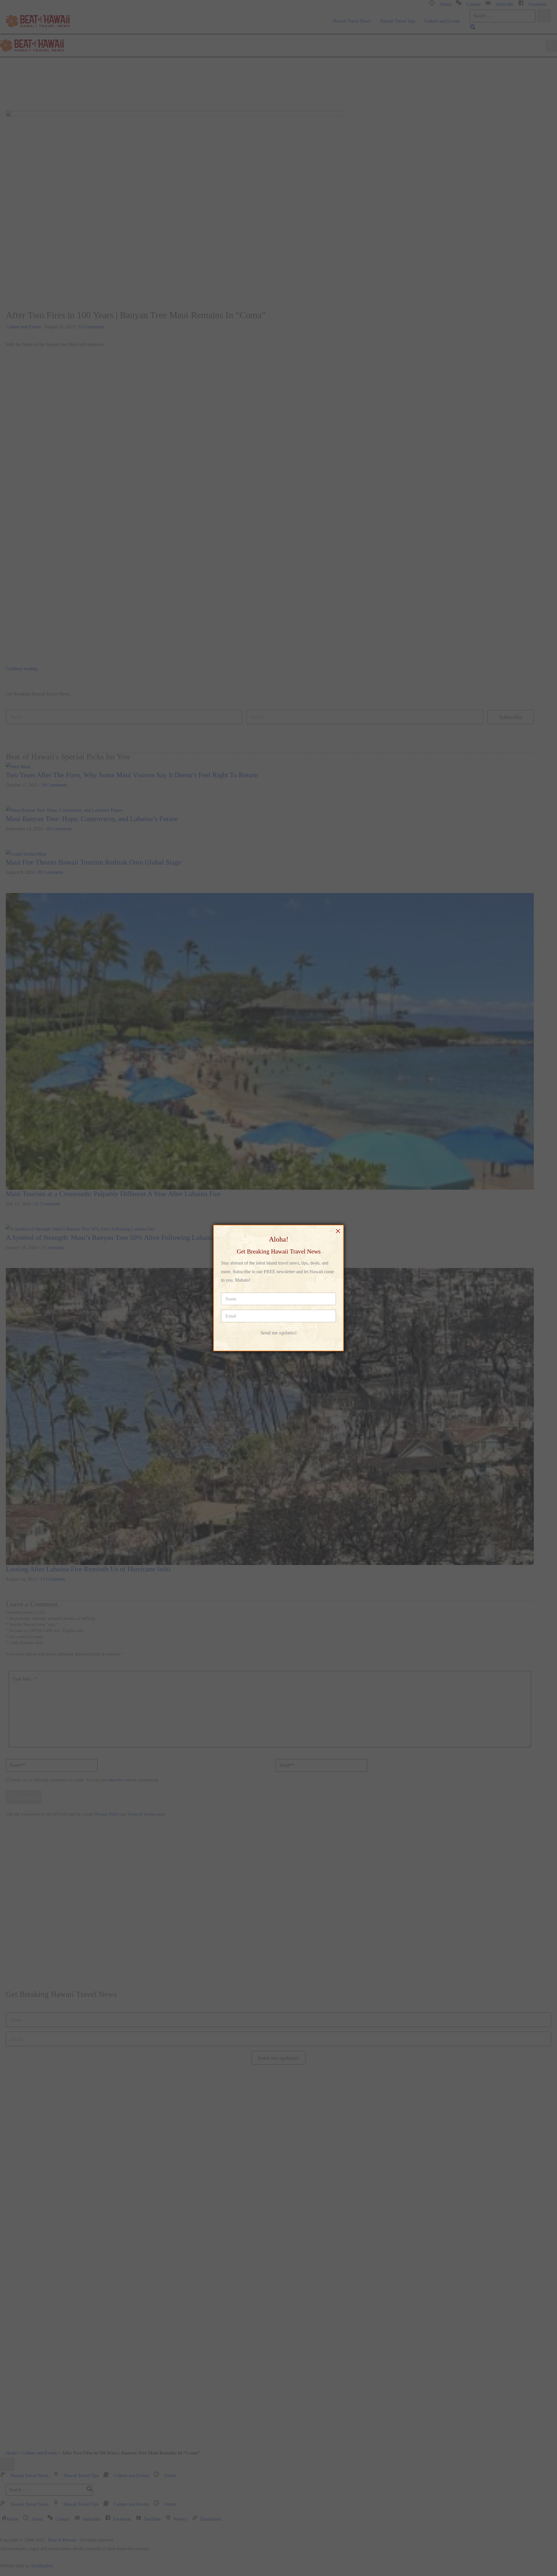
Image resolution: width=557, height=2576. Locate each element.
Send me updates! (279, 1333)
